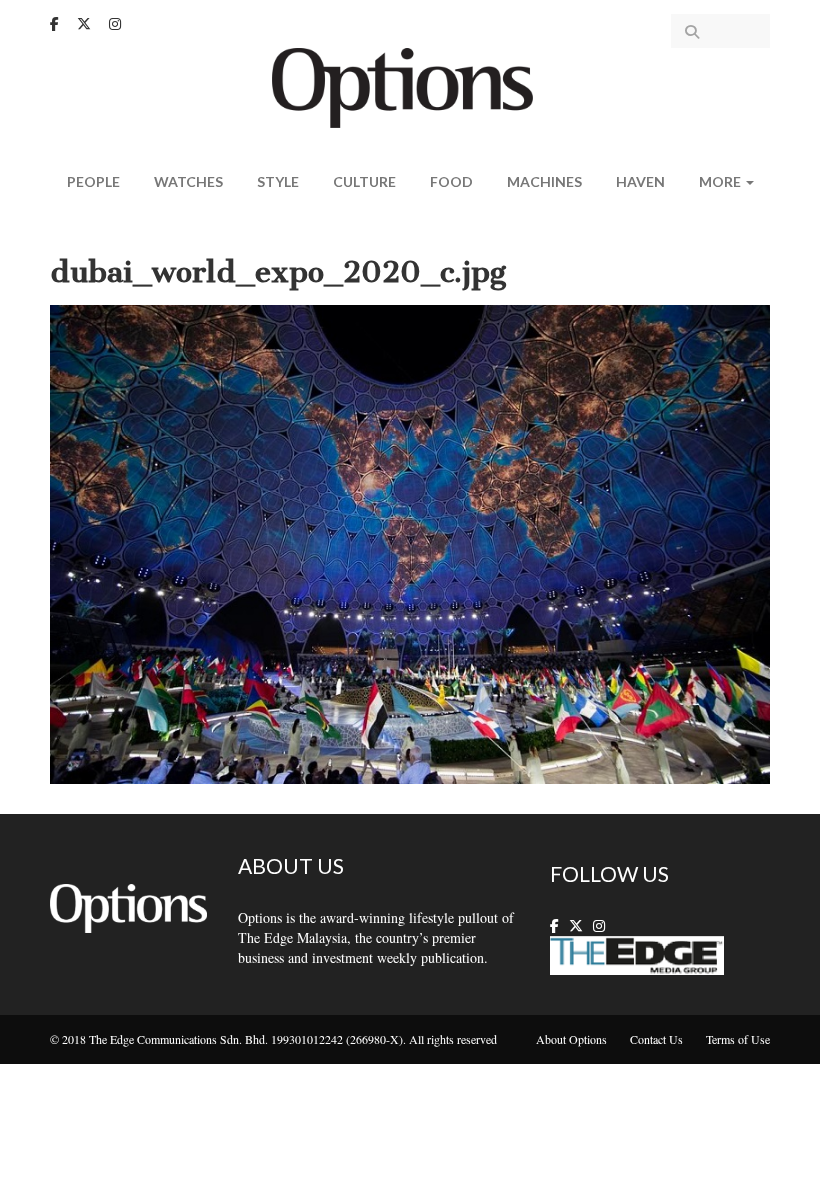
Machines (544, 181)
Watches (188, 181)
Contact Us (656, 1039)
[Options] (410, 85)
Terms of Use (738, 1039)
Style (278, 181)
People (93, 181)
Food (451, 181)
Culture (364, 181)
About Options (571, 1039)
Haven (640, 181)
